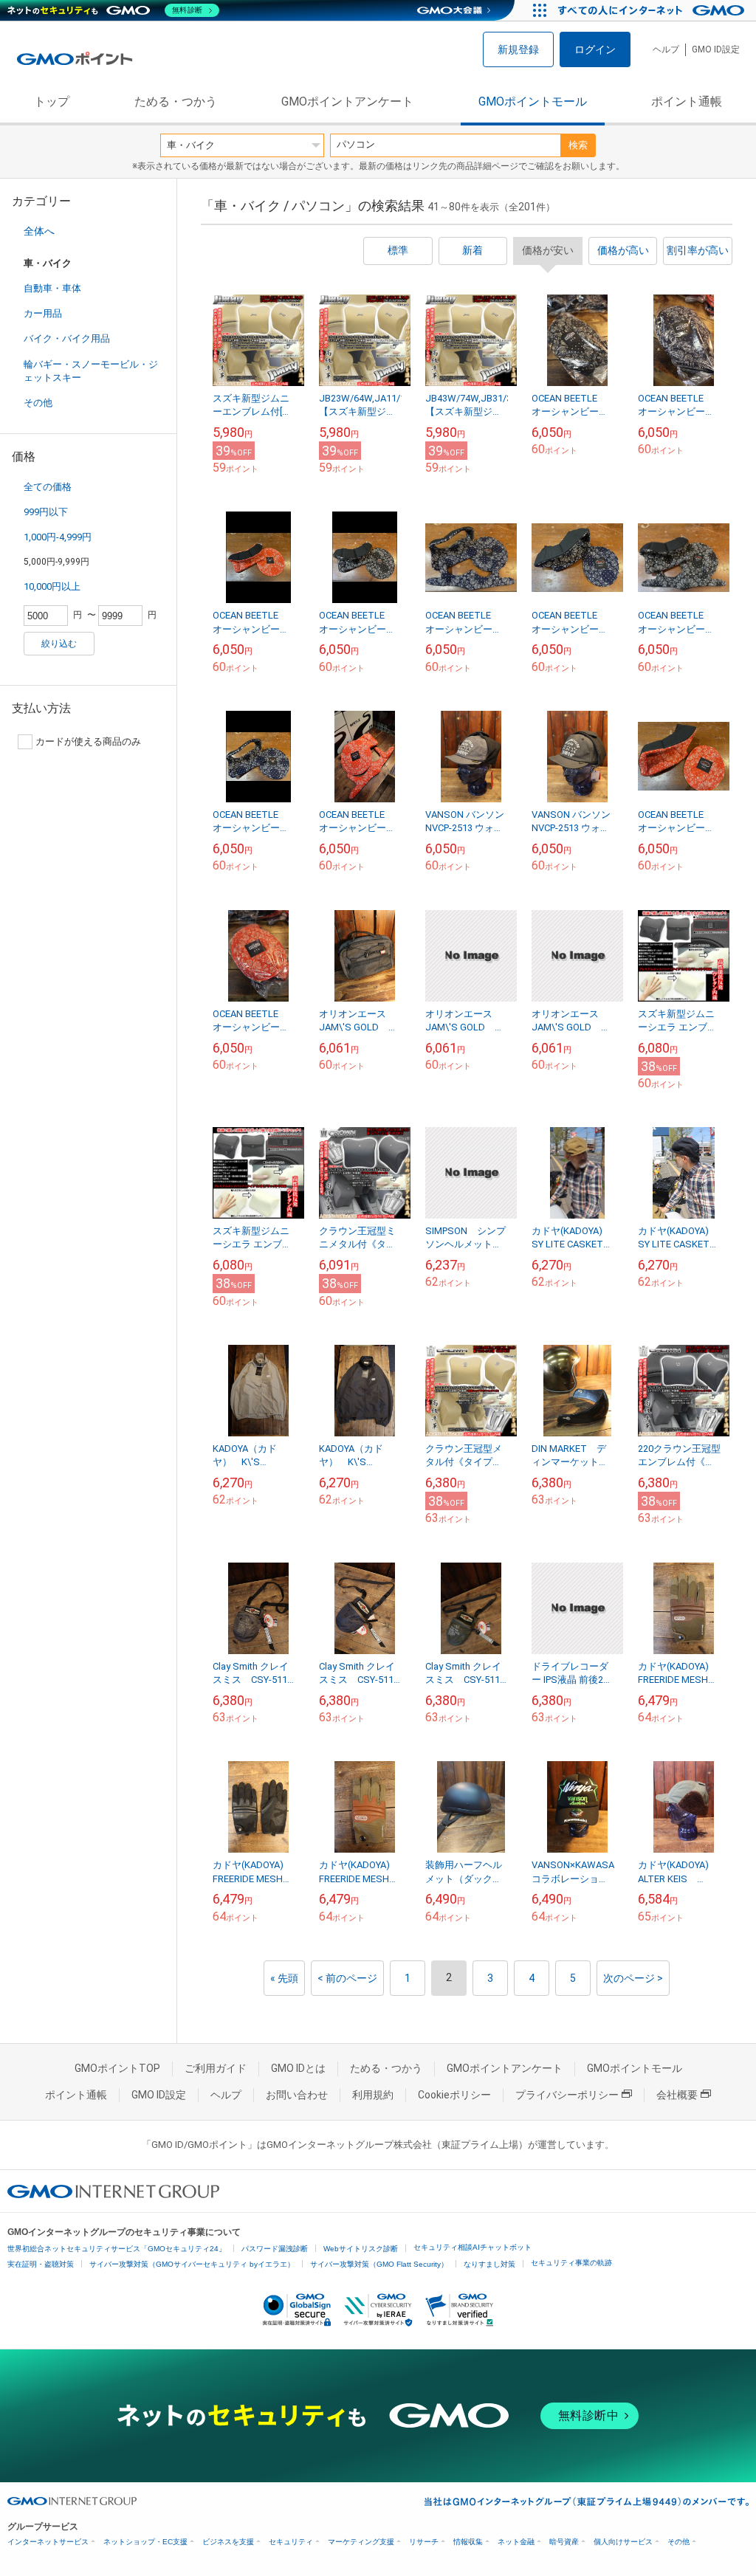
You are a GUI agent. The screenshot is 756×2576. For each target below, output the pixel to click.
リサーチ (424, 2542)
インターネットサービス (48, 2542)
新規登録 (518, 49)
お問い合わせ (297, 2095)
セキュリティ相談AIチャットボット (472, 2247)
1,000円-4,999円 (58, 537)
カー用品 (43, 313)
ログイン (595, 49)
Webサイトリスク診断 (361, 2249)
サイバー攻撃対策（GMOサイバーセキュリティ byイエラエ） (192, 2264)
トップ (52, 101)
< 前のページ (347, 1978)
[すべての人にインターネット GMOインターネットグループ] (653, 10)
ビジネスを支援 (228, 2542)
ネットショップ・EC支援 (145, 2542)
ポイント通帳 (687, 101)
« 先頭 (284, 1978)
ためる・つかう (176, 101)
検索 (578, 145)
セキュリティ (291, 2542)
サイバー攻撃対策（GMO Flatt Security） (379, 2264)
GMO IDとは (298, 2068)
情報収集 (468, 2542)
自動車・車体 (52, 288)
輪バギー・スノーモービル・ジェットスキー (91, 371)
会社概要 (677, 2095)
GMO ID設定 (716, 49)
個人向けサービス (623, 2542)
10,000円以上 (52, 586)
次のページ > (633, 1978)
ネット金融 (516, 2542)
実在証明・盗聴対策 (41, 2264)
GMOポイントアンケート (347, 101)
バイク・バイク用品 (67, 338)
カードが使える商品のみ (88, 741)
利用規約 (373, 2095)
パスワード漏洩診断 (275, 2249)
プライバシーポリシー (567, 2095)
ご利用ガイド (216, 2068)
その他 (38, 403)
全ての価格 (48, 487)
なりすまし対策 (489, 2264)
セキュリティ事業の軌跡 (571, 2263)
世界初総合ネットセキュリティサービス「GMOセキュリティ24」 (117, 2249)
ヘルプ (666, 49)
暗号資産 (564, 2542)
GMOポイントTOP (117, 2068)
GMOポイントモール (533, 101)
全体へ (39, 231)
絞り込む (59, 644)
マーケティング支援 (361, 2542)
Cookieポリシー (454, 2095)
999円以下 (46, 512)
